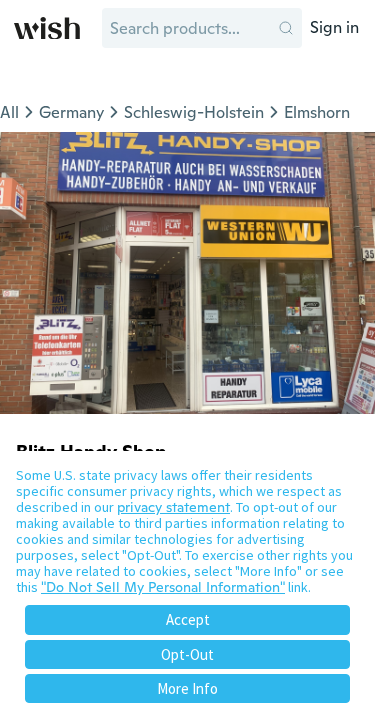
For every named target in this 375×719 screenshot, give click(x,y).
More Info (187, 688)
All (9, 112)
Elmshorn (317, 112)
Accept (188, 619)
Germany (71, 112)
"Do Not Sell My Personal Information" (163, 587)
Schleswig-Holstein (194, 112)
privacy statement (173, 507)
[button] (286, 28)
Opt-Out (187, 654)
